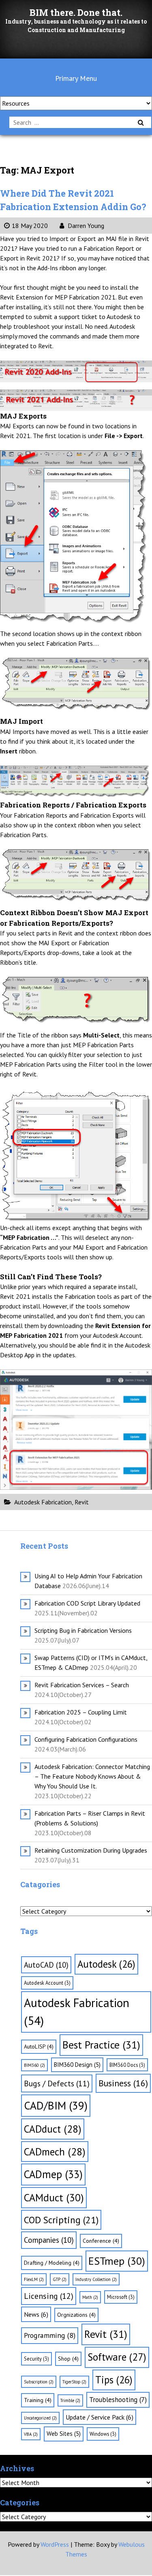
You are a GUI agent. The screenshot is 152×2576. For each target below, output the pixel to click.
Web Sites (64, 2434)
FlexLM (34, 2279)
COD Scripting (61, 2220)
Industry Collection (96, 2279)
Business (123, 2083)
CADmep (53, 2174)
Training (38, 2400)
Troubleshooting (118, 2400)
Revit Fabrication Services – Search (82, 1685)
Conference (101, 2241)
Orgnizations (76, 2315)
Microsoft (121, 2297)
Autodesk (106, 1964)
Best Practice (101, 2045)
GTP (60, 2279)
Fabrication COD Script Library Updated (87, 1603)
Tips (114, 2380)
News (36, 2314)
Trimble (70, 2400)
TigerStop (74, 2382)
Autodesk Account (47, 1983)
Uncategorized (40, 2418)
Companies (49, 2240)
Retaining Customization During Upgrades (91, 1850)
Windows (103, 2434)
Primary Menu (76, 78)
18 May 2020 (30, 226)
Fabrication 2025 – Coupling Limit (81, 1712)
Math (90, 2297)
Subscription (39, 2382)
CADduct (53, 2129)
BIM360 (34, 2065)
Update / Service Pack (100, 2417)
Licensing (49, 2296)
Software (117, 2357)
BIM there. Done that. (76, 12)
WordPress (55, 2544)
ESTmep (117, 2261)
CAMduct (54, 2197)
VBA (31, 2434)
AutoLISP (39, 2046)
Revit (82, 1502)
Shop (68, 2359)
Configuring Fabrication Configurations (86, 1739)
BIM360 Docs (127, 2065)
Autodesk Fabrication (43, 1502)
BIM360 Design (77, 2065)
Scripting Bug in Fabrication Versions (83, 1630)
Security (36, 2359)
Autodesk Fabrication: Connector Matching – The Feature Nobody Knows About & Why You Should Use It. (92, 1776)
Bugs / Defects (57, 2083)
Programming (50, 2335)
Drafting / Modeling (52, 2263)
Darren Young (85, 226)
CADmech (55, 2152)
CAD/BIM (56, 2105)
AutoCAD (46, 1965)
